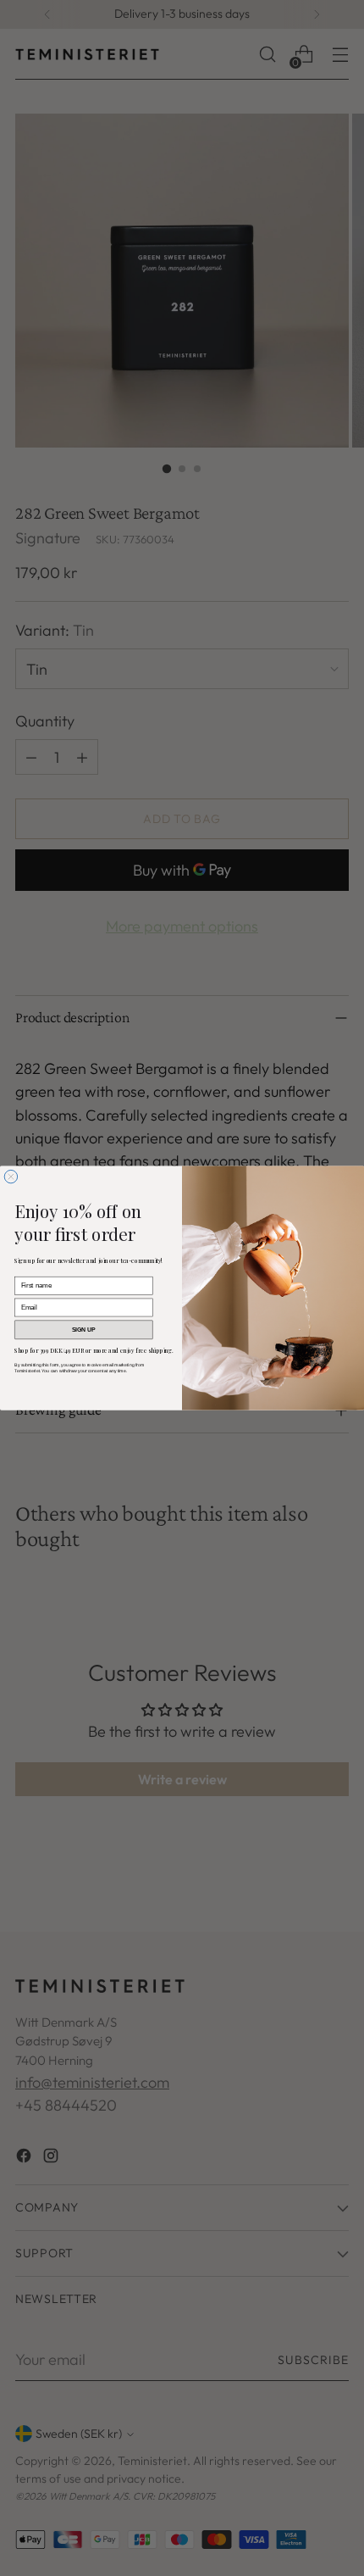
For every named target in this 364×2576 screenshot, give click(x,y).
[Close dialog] (11, 1176)
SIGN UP (84, 1330)
